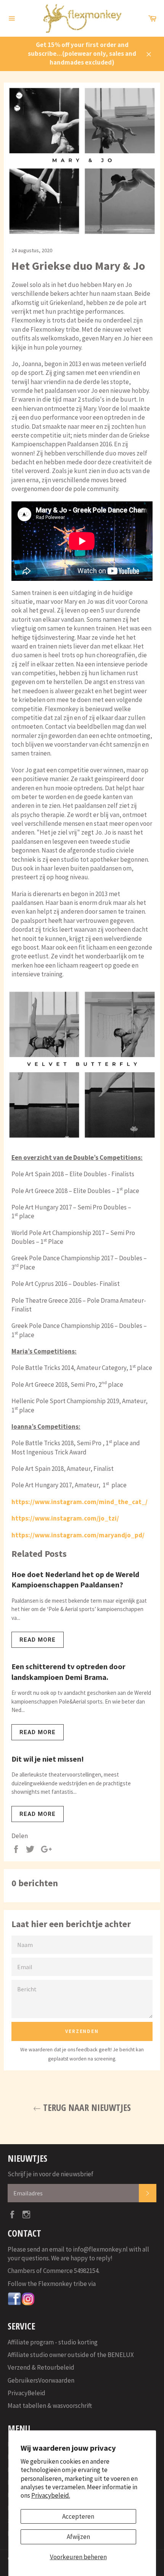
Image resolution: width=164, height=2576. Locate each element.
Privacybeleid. (51, 2495)
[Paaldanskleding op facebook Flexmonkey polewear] (14, 2304)
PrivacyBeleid (27, 2393)
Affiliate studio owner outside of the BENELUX (71, 2355)
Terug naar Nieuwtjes (86, 2107)
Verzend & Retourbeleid (41, 2367)
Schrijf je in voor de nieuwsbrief (51, 2174)
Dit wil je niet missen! (48, 1759)
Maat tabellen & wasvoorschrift (50, 2406)
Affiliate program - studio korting (53, 2342)
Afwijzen (78, 2537)
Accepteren (78, 2516)
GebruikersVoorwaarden (41, 2380)
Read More (38, 1640)
